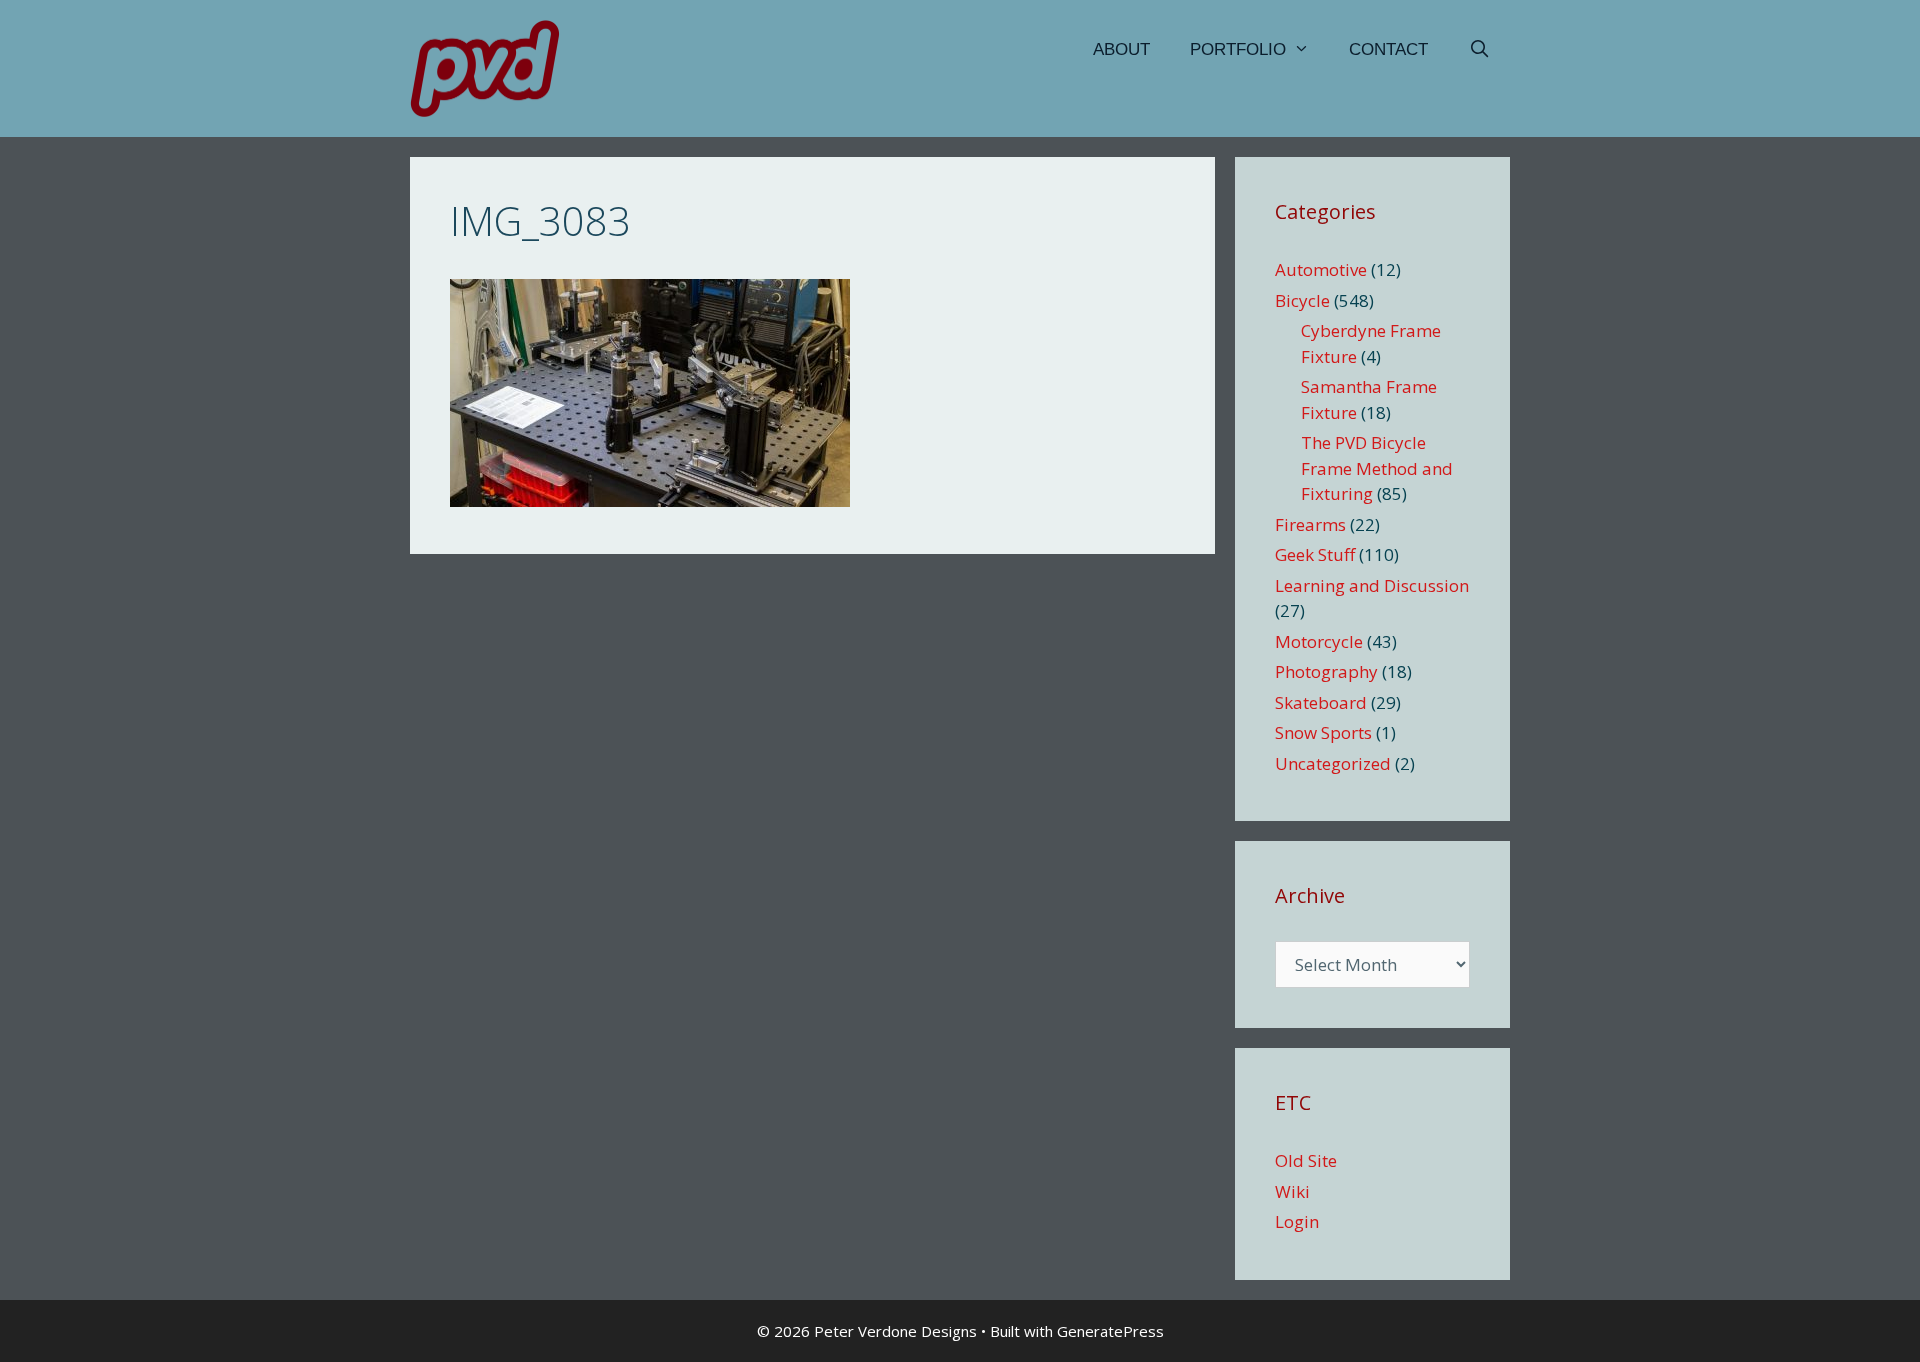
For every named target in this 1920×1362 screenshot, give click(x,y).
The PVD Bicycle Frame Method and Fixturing (1377, 468)
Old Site (1306, 1160)
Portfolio (1238, 49)
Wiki (1292, 1191)
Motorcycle (1319, 641)
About (1121, 49)
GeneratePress (1110, 1331)
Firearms (1310, 524)
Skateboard (1321, 702)
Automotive (1321, 269)
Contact (1388, 49)
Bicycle (1302, 300)
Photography (1326, 671)
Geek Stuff (1315, 554)
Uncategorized (1333, 763)
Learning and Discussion (1372, 585)
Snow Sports (1323, 732)
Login (1297, 1221)
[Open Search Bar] (1479, 50)
